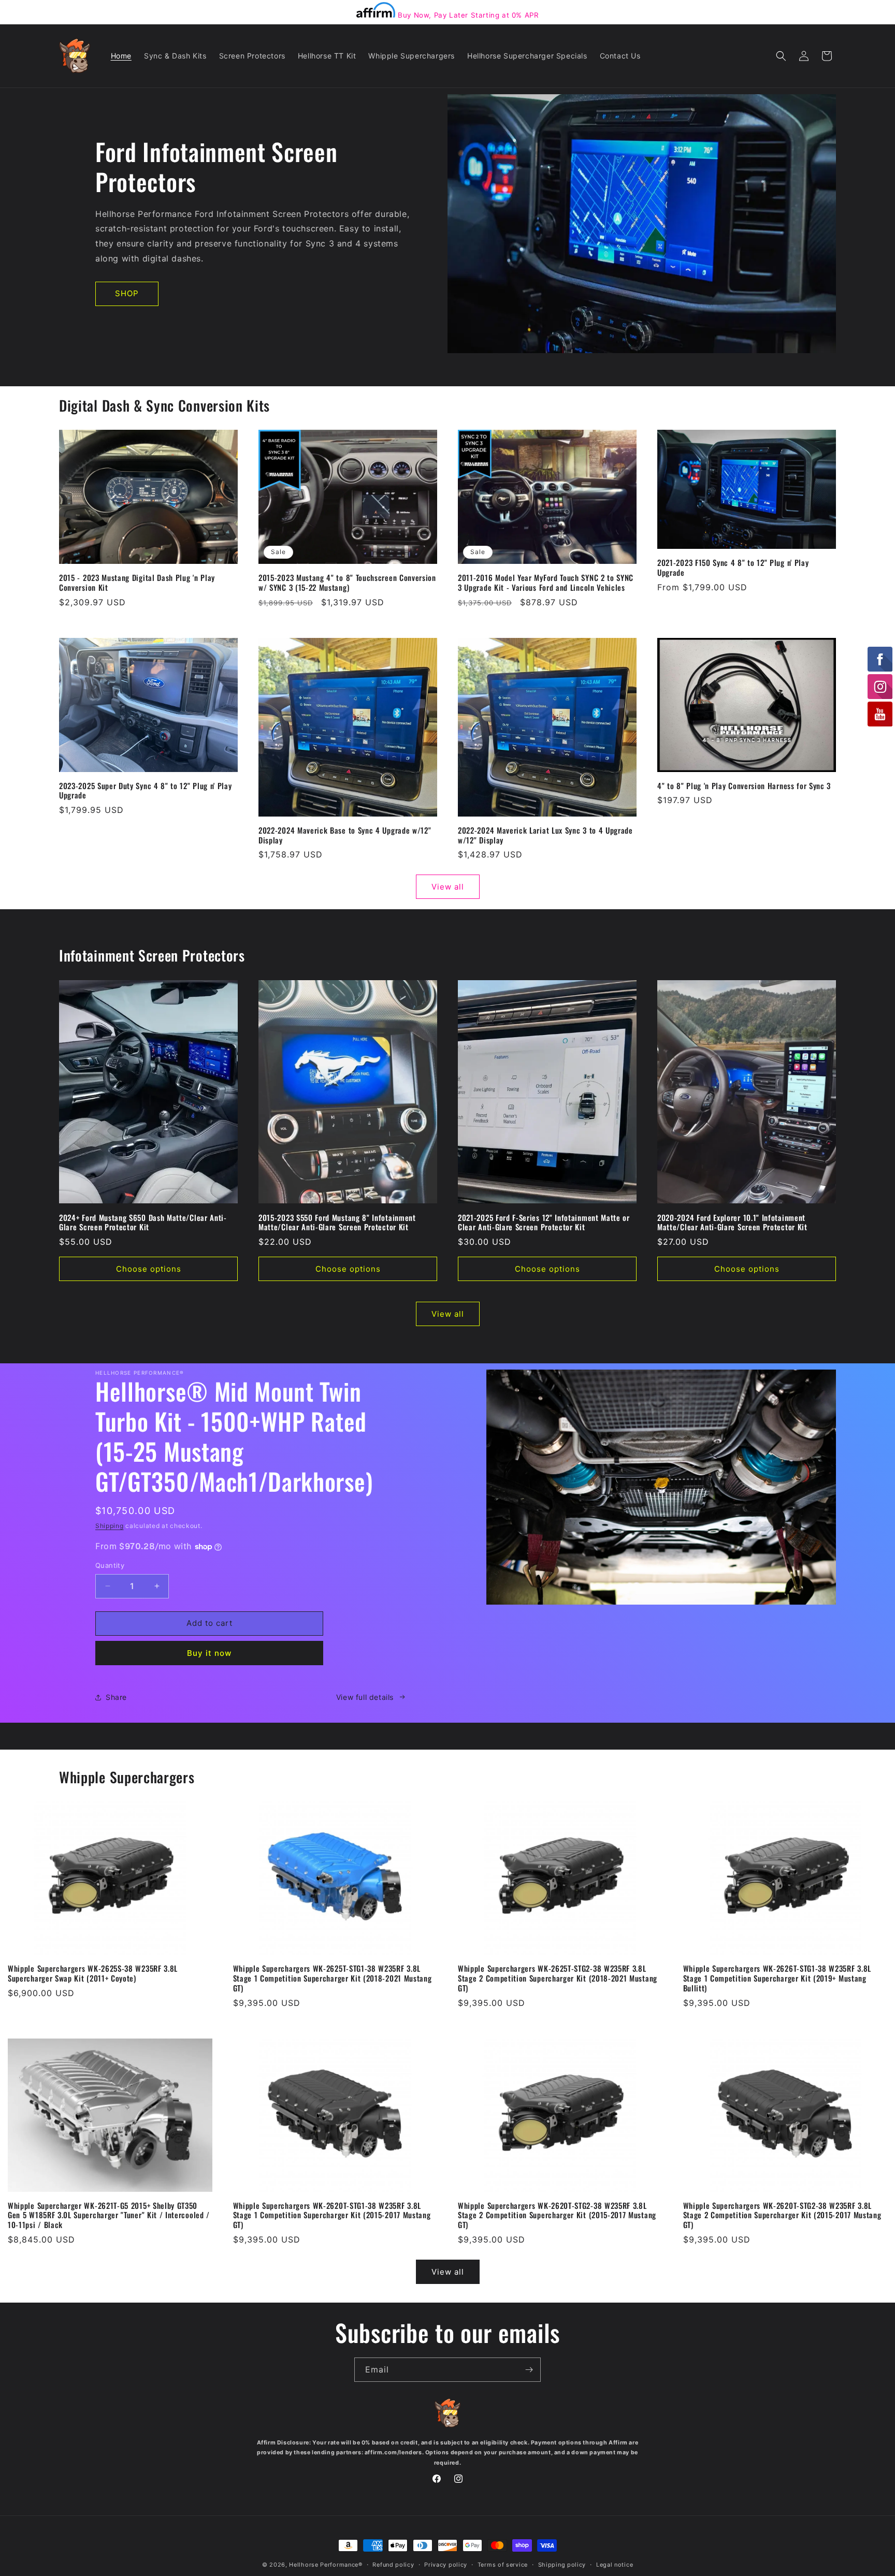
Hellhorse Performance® (326, 2565)
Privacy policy (446, 2564)
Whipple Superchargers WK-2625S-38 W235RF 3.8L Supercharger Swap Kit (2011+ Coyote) (93, 1973)
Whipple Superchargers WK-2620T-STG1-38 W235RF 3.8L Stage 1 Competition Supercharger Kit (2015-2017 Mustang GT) (332, 2215)
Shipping (110, 1526)
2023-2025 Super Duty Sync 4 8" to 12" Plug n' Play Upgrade (146, 791)
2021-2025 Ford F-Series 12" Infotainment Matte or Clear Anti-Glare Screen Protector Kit (544, 1222)
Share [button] (116, 1697)
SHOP (127, 293)
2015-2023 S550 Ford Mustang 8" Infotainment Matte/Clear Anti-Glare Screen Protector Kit (337, 1222)
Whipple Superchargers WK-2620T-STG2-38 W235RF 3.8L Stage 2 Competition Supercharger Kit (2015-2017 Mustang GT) (557, 2215)
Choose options (149, 1269)
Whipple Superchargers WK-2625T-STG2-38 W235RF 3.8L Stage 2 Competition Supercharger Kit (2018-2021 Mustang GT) (558, 1978)
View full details (365, 1697)
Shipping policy (562, 2564)
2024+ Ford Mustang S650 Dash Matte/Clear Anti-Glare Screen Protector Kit (143, 1222)
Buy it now (209, 1653)
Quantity (110, 1565)
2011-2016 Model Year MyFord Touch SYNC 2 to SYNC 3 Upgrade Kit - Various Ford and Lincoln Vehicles (546, 583)
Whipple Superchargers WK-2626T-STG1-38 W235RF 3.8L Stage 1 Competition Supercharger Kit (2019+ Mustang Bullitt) (777, 1978)
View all (448, 887)
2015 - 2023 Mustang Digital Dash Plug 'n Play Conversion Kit (137, 583)
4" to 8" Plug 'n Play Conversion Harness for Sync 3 (744, 786)
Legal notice (615, 2564)
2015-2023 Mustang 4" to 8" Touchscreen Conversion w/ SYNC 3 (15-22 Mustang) (347, 583)
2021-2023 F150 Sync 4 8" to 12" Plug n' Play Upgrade (733, 567)
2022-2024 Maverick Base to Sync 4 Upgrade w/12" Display (345, 835)
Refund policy (393, 2564)
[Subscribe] (529, 2370)
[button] (781, 56)
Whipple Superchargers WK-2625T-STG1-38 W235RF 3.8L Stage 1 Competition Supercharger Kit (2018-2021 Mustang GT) (333, 1978)
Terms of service (503, 2564)
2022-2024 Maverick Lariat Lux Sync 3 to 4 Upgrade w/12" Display (545, 835)
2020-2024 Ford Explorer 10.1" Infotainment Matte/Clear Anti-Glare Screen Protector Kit (732, 1222)
